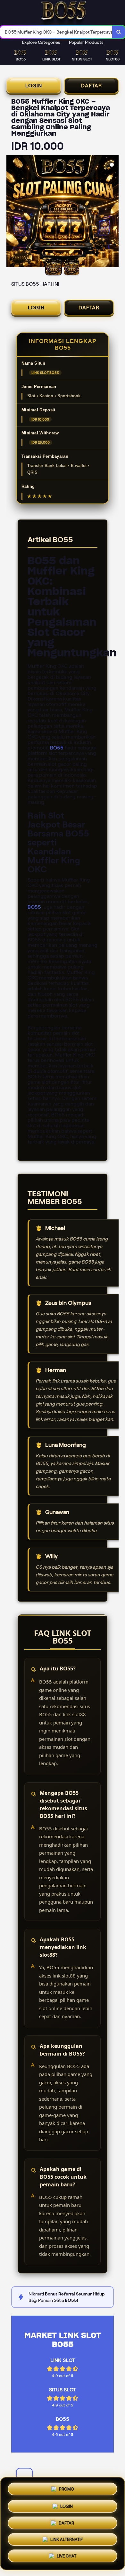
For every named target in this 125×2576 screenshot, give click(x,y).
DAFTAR (92, 86)
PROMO (67, 2487)
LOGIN (34, 86)
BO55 (57, 748)
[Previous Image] (12, 212)
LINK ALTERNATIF (67, 2540)
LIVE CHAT (67, 2558)
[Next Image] (113, 212)
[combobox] (56, 32)
